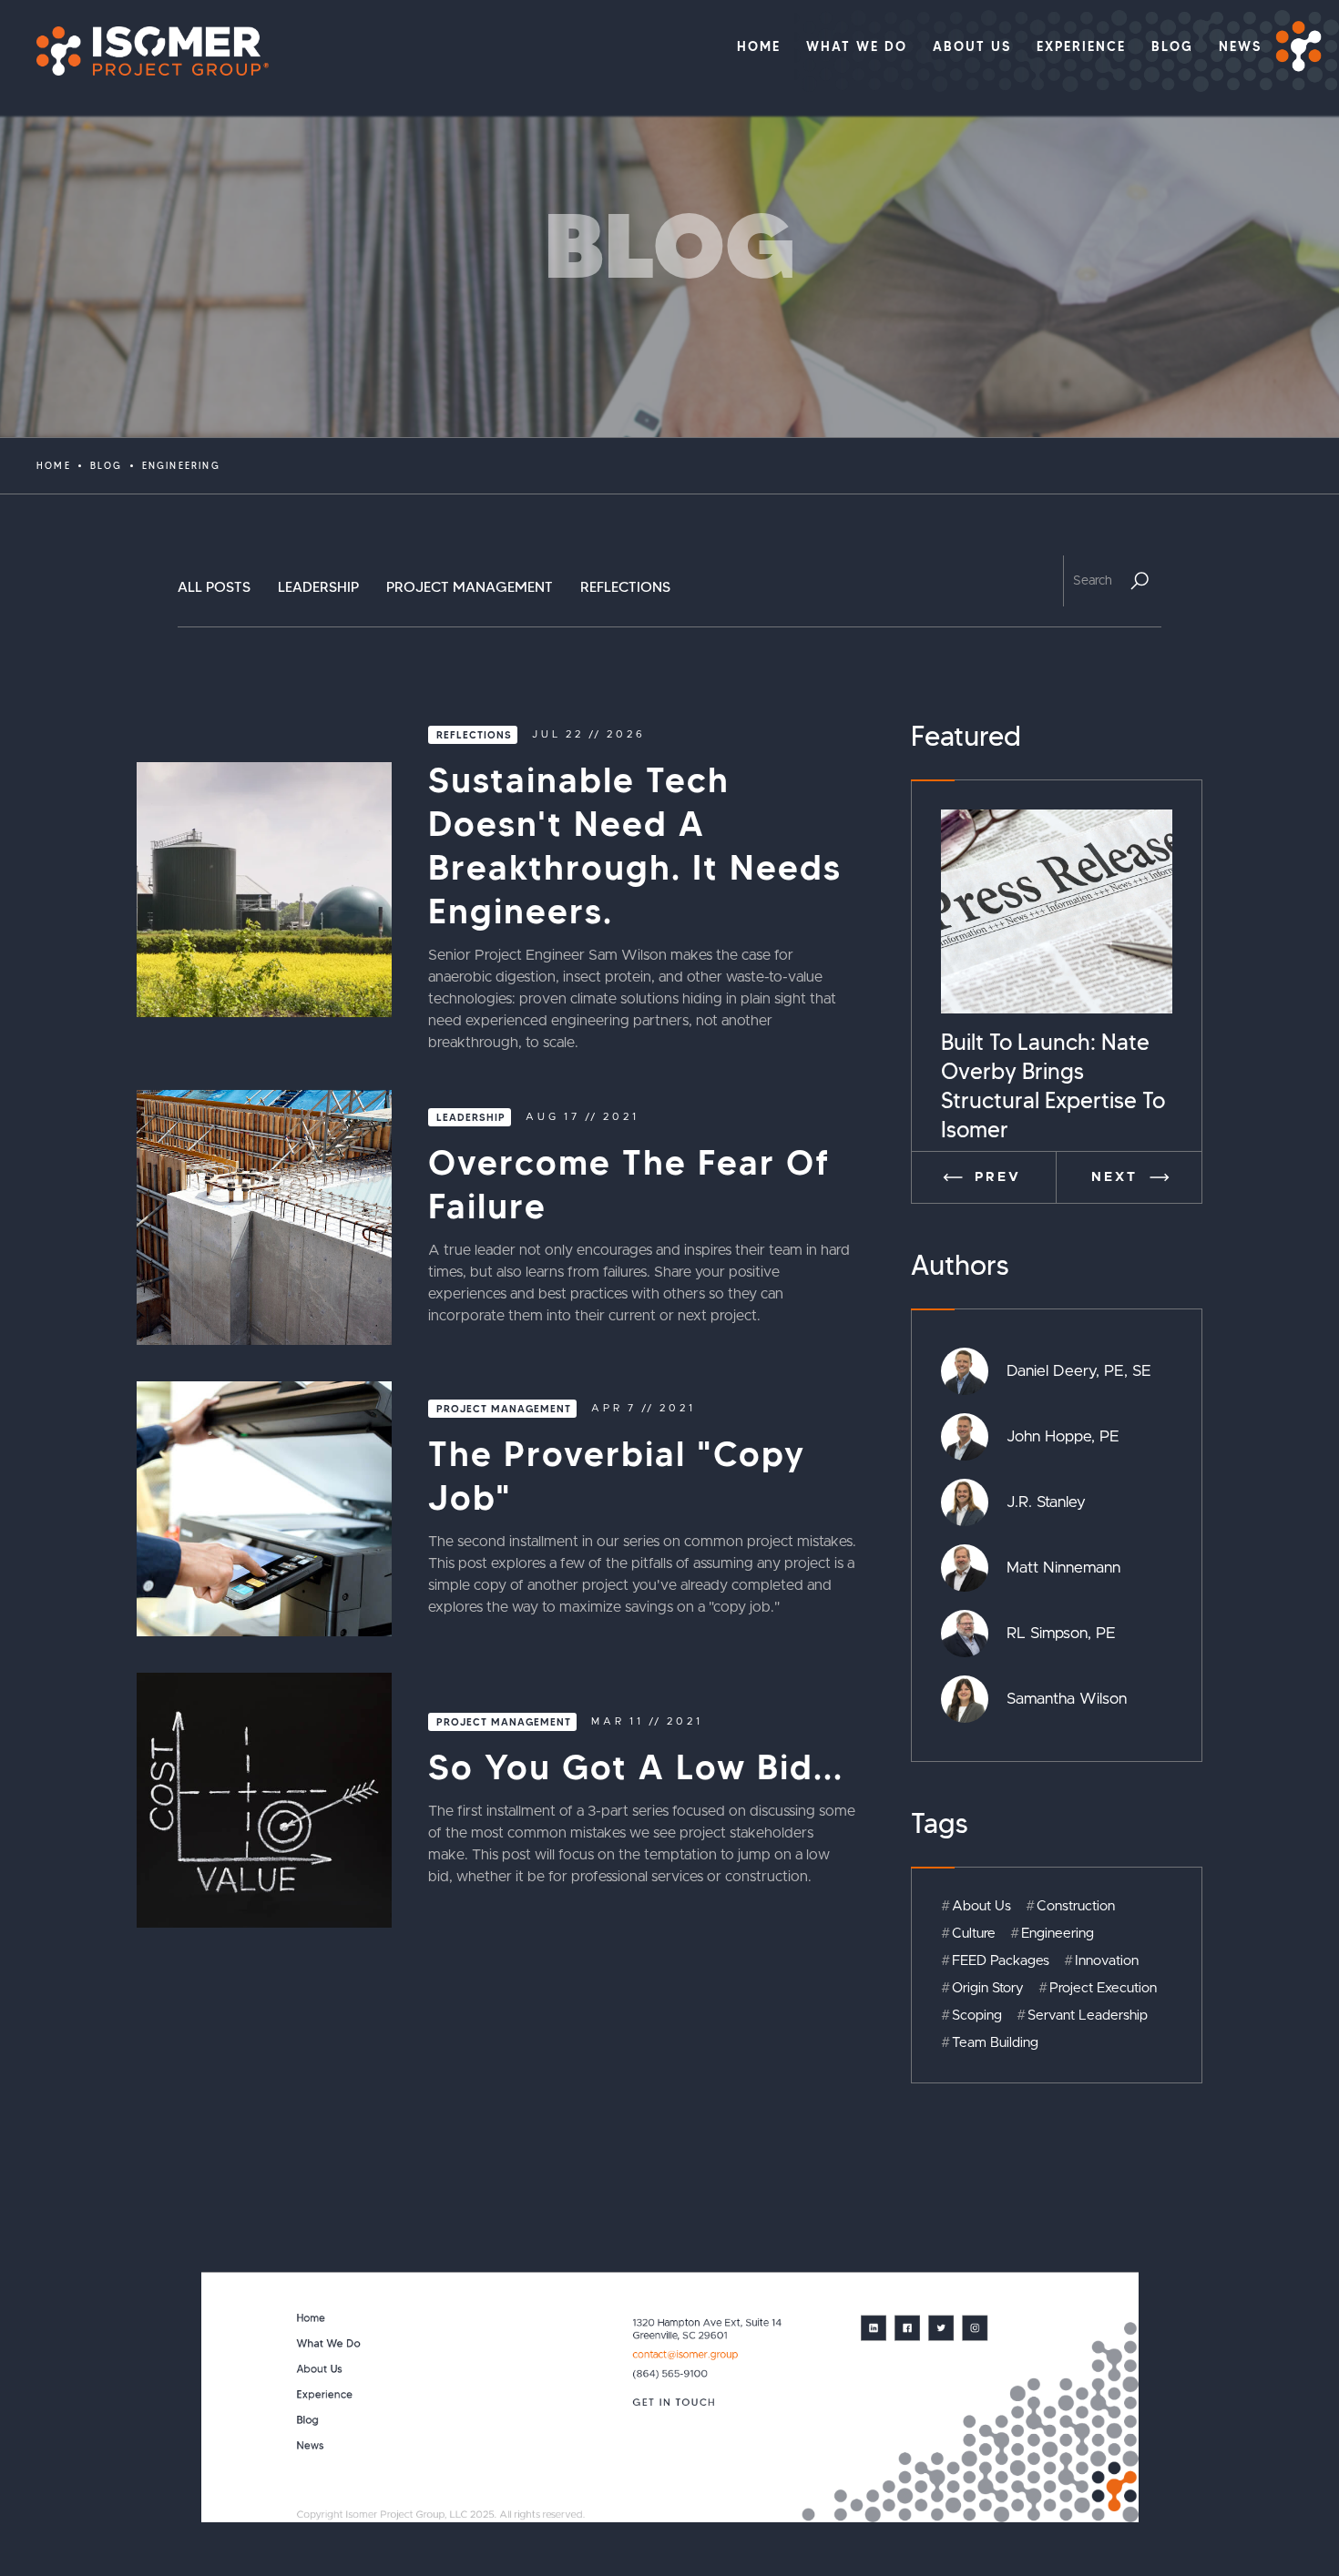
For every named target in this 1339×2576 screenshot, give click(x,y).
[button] (984, 1177)
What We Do (329, 2343)
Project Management (470, 587)
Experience (325, 2394)
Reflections (625, 587)
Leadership (318, 587)
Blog (107, 466)
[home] (143, 51)
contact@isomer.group (685, 2354)
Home (54, 466)
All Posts (214, 587)
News (311, 2445)
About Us (320, 2369)
